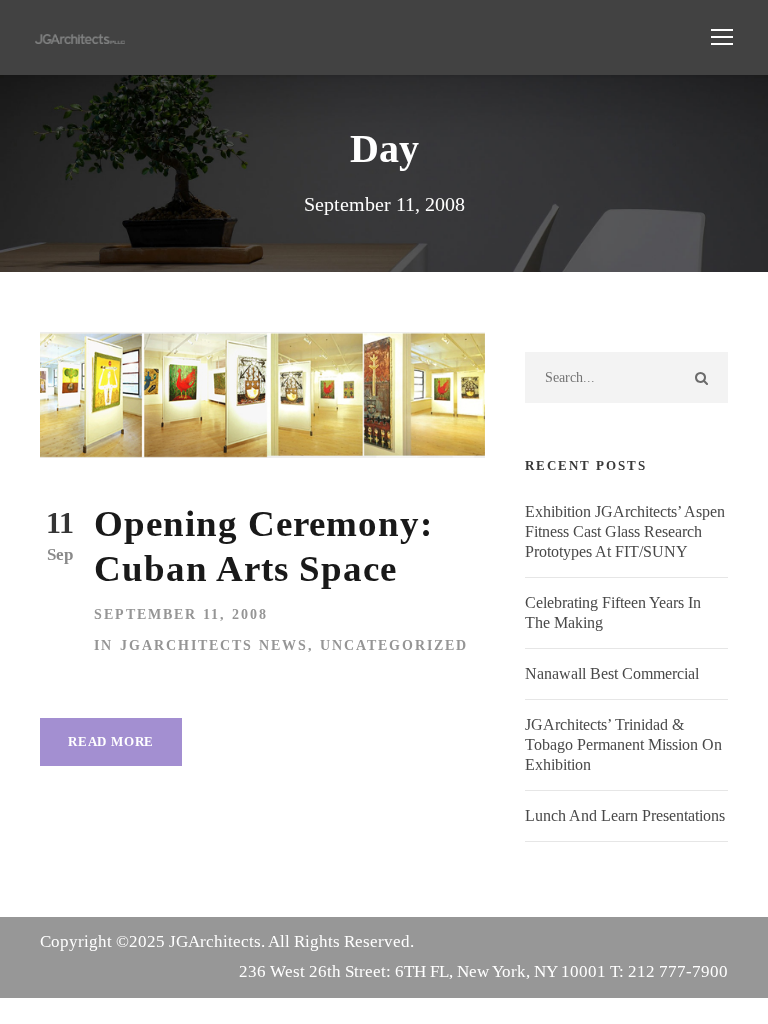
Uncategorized (394, 645)
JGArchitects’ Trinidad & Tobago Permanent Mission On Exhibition (623, 744)
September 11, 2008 (181, 614)
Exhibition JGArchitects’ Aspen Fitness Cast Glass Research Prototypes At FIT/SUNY (625, 531)
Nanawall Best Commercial (612, 673)
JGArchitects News (214, 645)
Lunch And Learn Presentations (625, 815)
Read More (111, 741)
